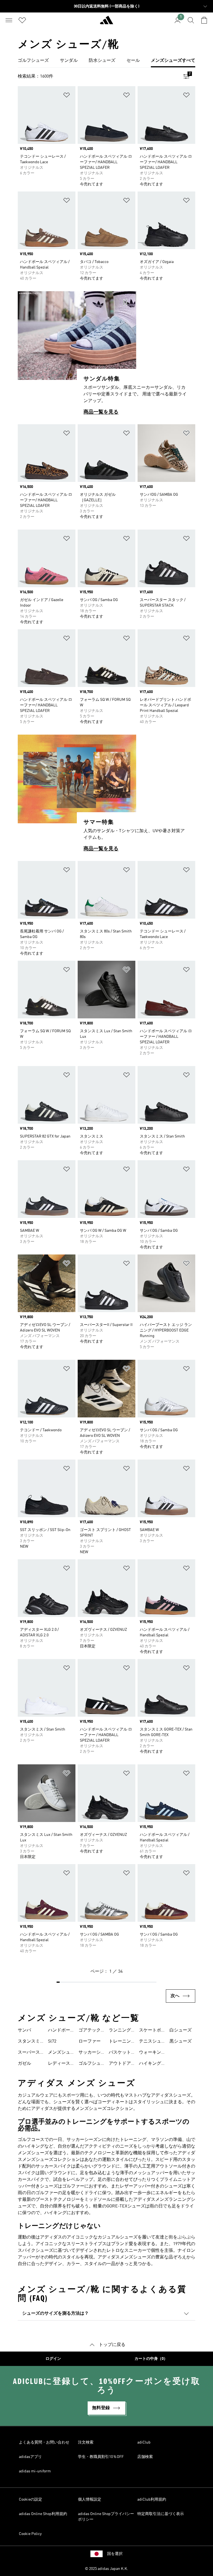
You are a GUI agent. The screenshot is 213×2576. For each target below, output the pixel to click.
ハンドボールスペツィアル (59, 2031)
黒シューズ (181, 2041)
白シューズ (181, 2030)
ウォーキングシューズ (150, 2053)
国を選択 (115, 2554)
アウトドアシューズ (120, 2064)
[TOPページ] (106, 22)
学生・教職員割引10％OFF (101, 2457)
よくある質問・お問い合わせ (44, 2442)
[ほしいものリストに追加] (67, 96)
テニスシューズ (150, 2042)
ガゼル (24, 2064)
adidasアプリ (30, 2457)
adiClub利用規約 (152, 2500)
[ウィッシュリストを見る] (22, 20)
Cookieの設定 (31, 2500)
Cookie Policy (30, 2534)
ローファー (90, 2041)
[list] (106, 61)
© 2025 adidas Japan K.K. (106, 2569)
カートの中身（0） (151, 2359)
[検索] (191, 20)
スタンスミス (29, 2042)
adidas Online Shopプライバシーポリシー (106, 2517)
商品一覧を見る (101, 412)
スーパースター (29, 2053)
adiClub (144, 2442)
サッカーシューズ (90, 2053)
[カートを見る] (204, 20)
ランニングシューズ (120, 2031)
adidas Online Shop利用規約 (43, 2514)
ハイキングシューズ (150, 2064)
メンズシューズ (59, 2053)
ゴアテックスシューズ (90, 2031)
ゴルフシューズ (90, 2064)
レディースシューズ (59, 2064)
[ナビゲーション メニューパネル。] (9, 20)
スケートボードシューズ (150, 2031)
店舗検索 (145, 2457)
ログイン (53, 2359)
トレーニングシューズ (120, 2042)
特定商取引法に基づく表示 (161, 2514)
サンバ (24, 2030)
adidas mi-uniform (35, 2471)
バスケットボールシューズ (120, 2053)
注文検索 (86, 2442)
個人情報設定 (90, 2500)
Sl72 (52, 2041)
